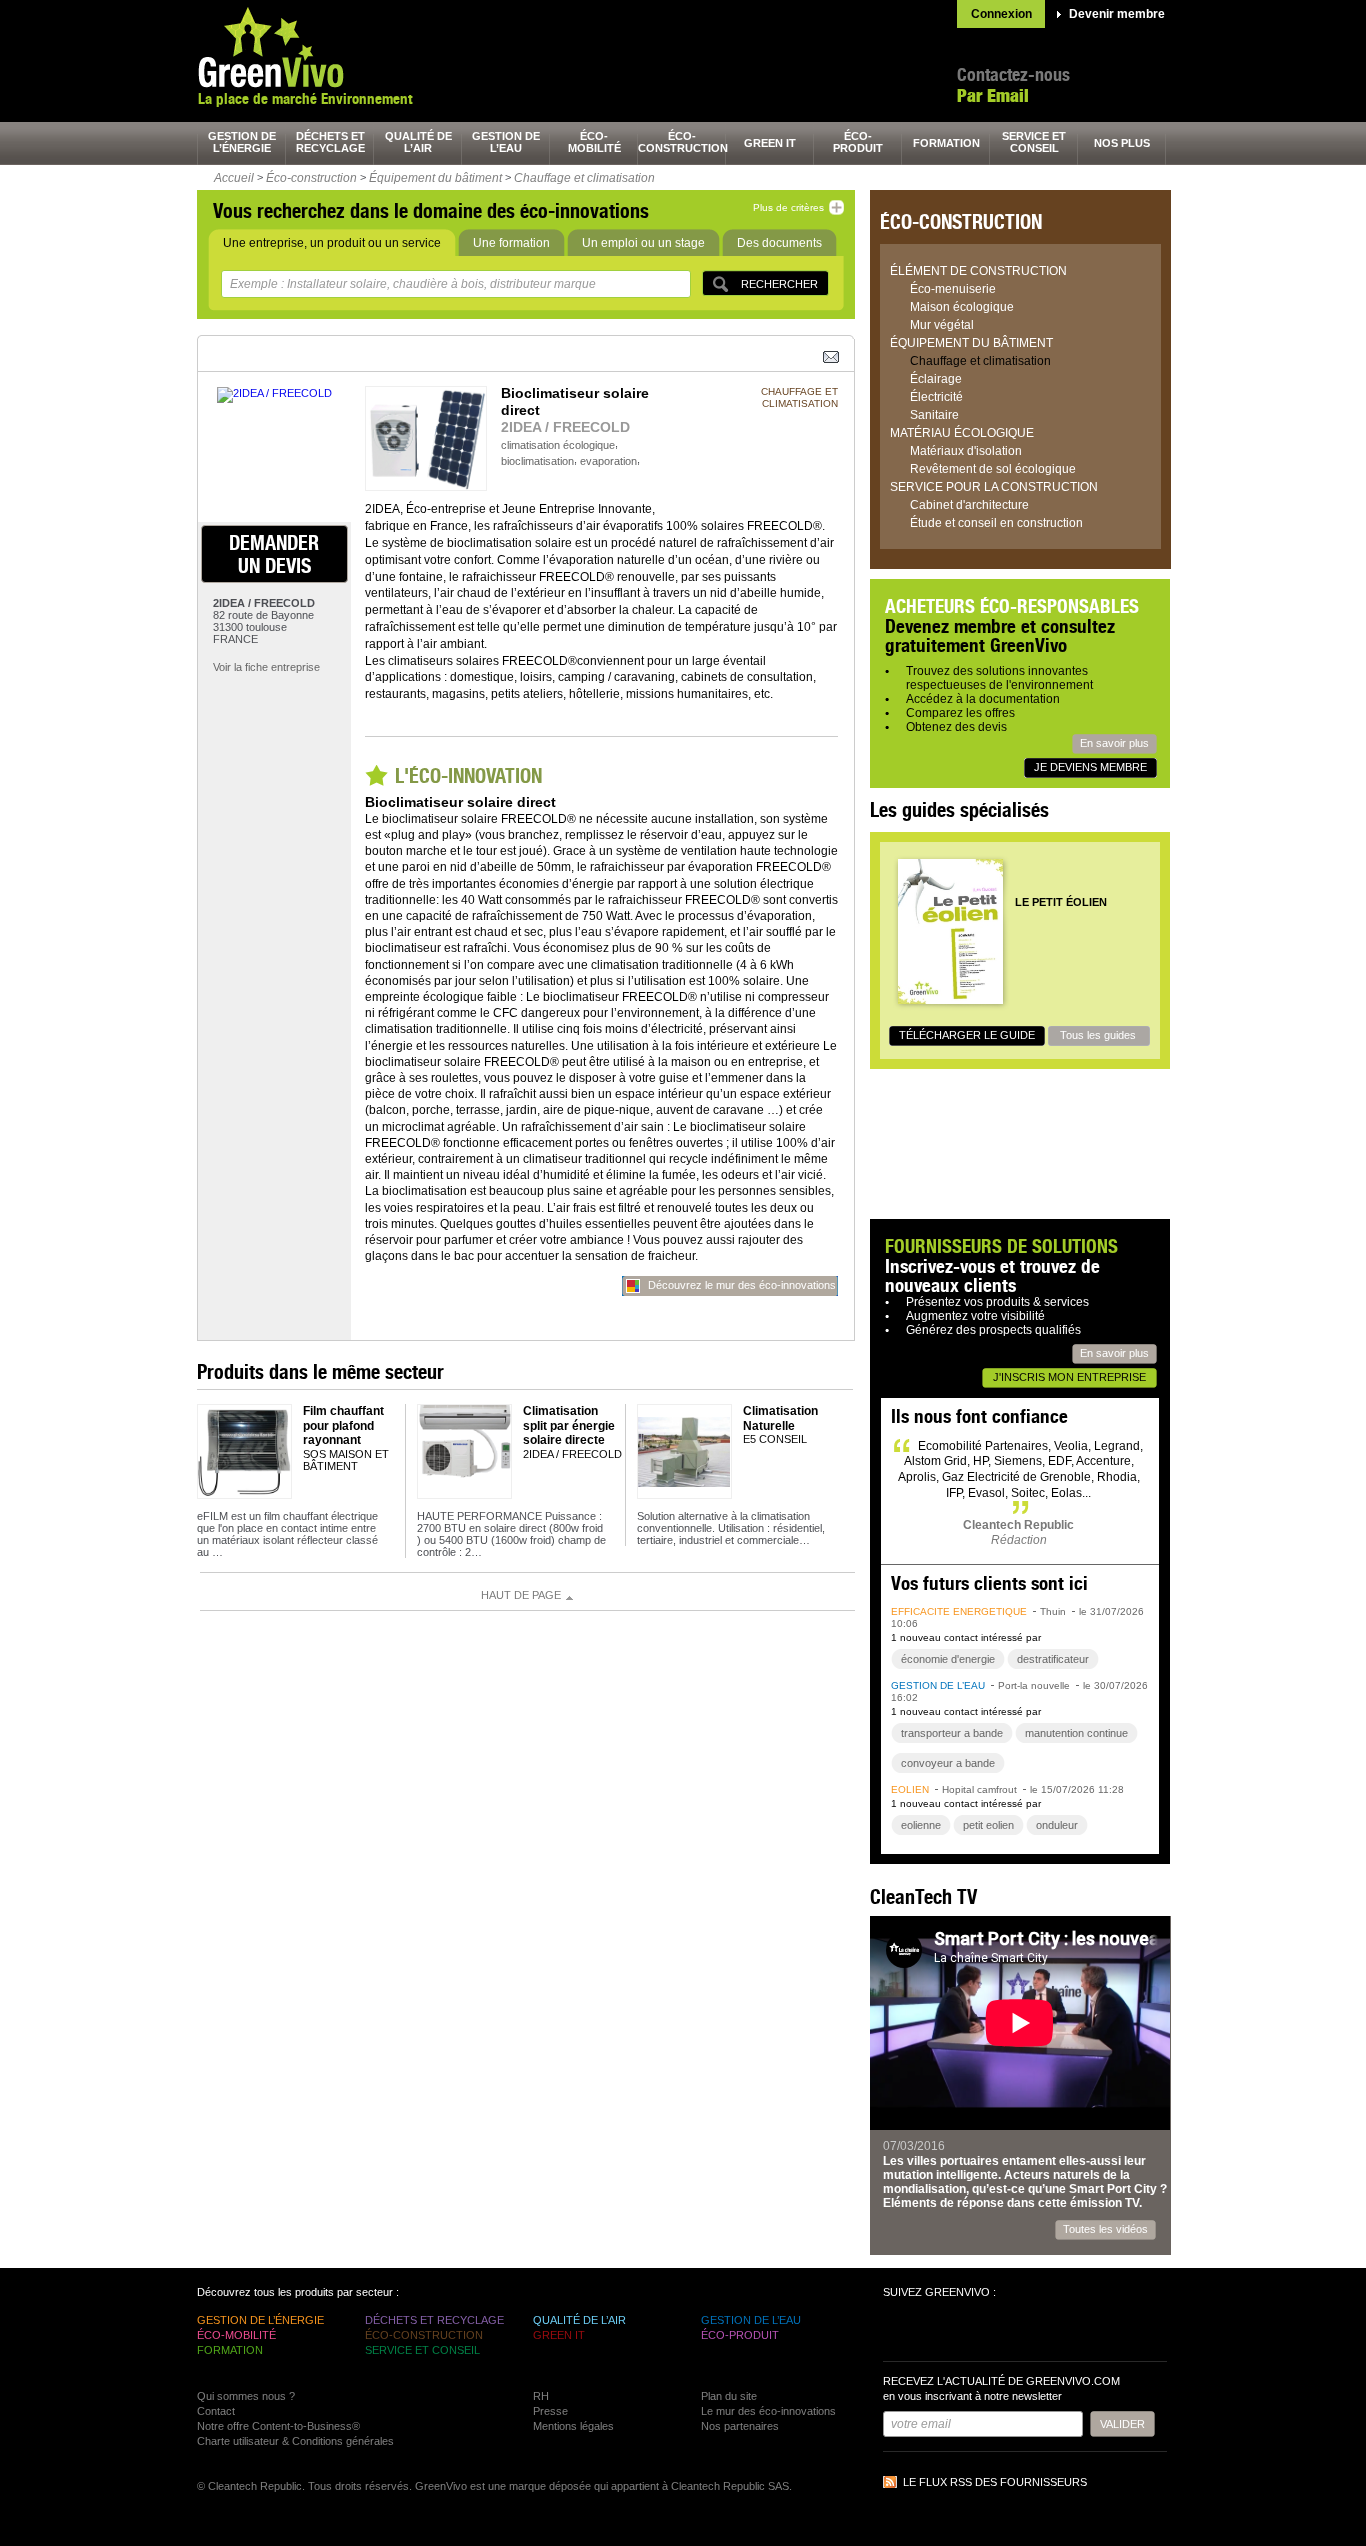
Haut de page (521, 1595)
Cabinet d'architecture (969, 505)
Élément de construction (978, 271)
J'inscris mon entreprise (1069, 1377)
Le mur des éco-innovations (768, 2411)
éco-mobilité (594, 142)
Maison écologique (962, 307)
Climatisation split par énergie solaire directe (569, 1425)
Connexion (1001, 14)
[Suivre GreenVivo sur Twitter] (937, 2332)
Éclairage (936, 379)
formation (946, 143)
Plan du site (729, 2396)
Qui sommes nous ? (246, 2396)
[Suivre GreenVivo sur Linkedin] (973, 2332)
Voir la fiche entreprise (266, 667)
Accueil (234, 178)
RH (541, 2396)
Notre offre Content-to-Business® (278, 2426)
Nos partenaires (740, 2426)
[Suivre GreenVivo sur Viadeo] (1009, 2332)
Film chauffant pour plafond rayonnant (343, 1425)
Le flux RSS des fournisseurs (995, 2482)
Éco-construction (311, 178)
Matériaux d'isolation (966, 451)
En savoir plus (1114, 743)
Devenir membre (1117, 14)
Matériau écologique (962, 433)
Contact (216, 2411)
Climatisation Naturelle (780, 1418)
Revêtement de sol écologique (993, 469)
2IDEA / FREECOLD (565, 427)
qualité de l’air (418, 142)
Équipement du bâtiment (435, 178)
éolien (910, 1789)
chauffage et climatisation (799, 397)
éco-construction (682, 142)
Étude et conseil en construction (996, 523)
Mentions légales (573, 2426)
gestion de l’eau (506, 142)
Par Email (993, 95)
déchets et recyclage (330, 142)
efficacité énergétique (959, 1611)
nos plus (1122, 143)
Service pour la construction (994, 487)
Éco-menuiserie (953, 289)
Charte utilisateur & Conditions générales (295, 2441)
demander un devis (274, 554)
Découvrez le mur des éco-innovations (742, 1285)
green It (770, 143)
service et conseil (1034, 142)
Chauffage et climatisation (584, 178)
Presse (550, 2411)
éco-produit (858, 142)
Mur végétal (942, 325)
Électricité (936, 397)
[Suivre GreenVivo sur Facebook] (901, 2332)
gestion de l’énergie (242, 142)
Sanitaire (934, 415)
